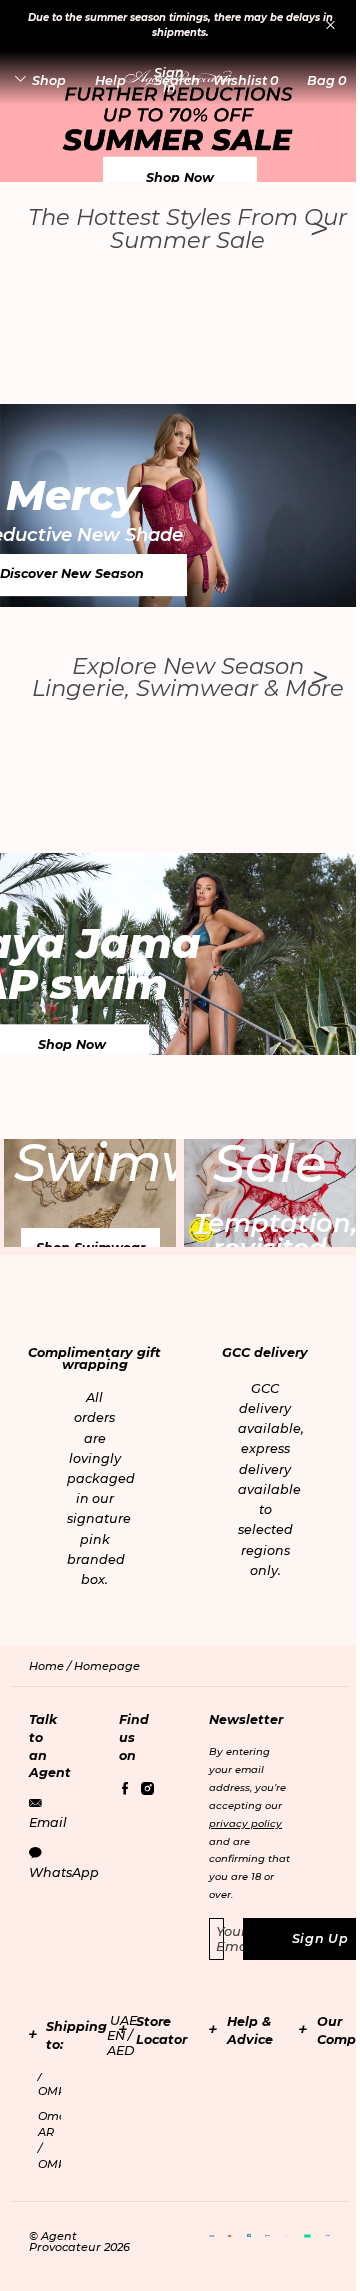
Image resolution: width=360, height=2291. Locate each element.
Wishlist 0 (245, 80)
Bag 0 (326, 80)
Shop (49, 80)
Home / (51, 1666)
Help (110, 80)
